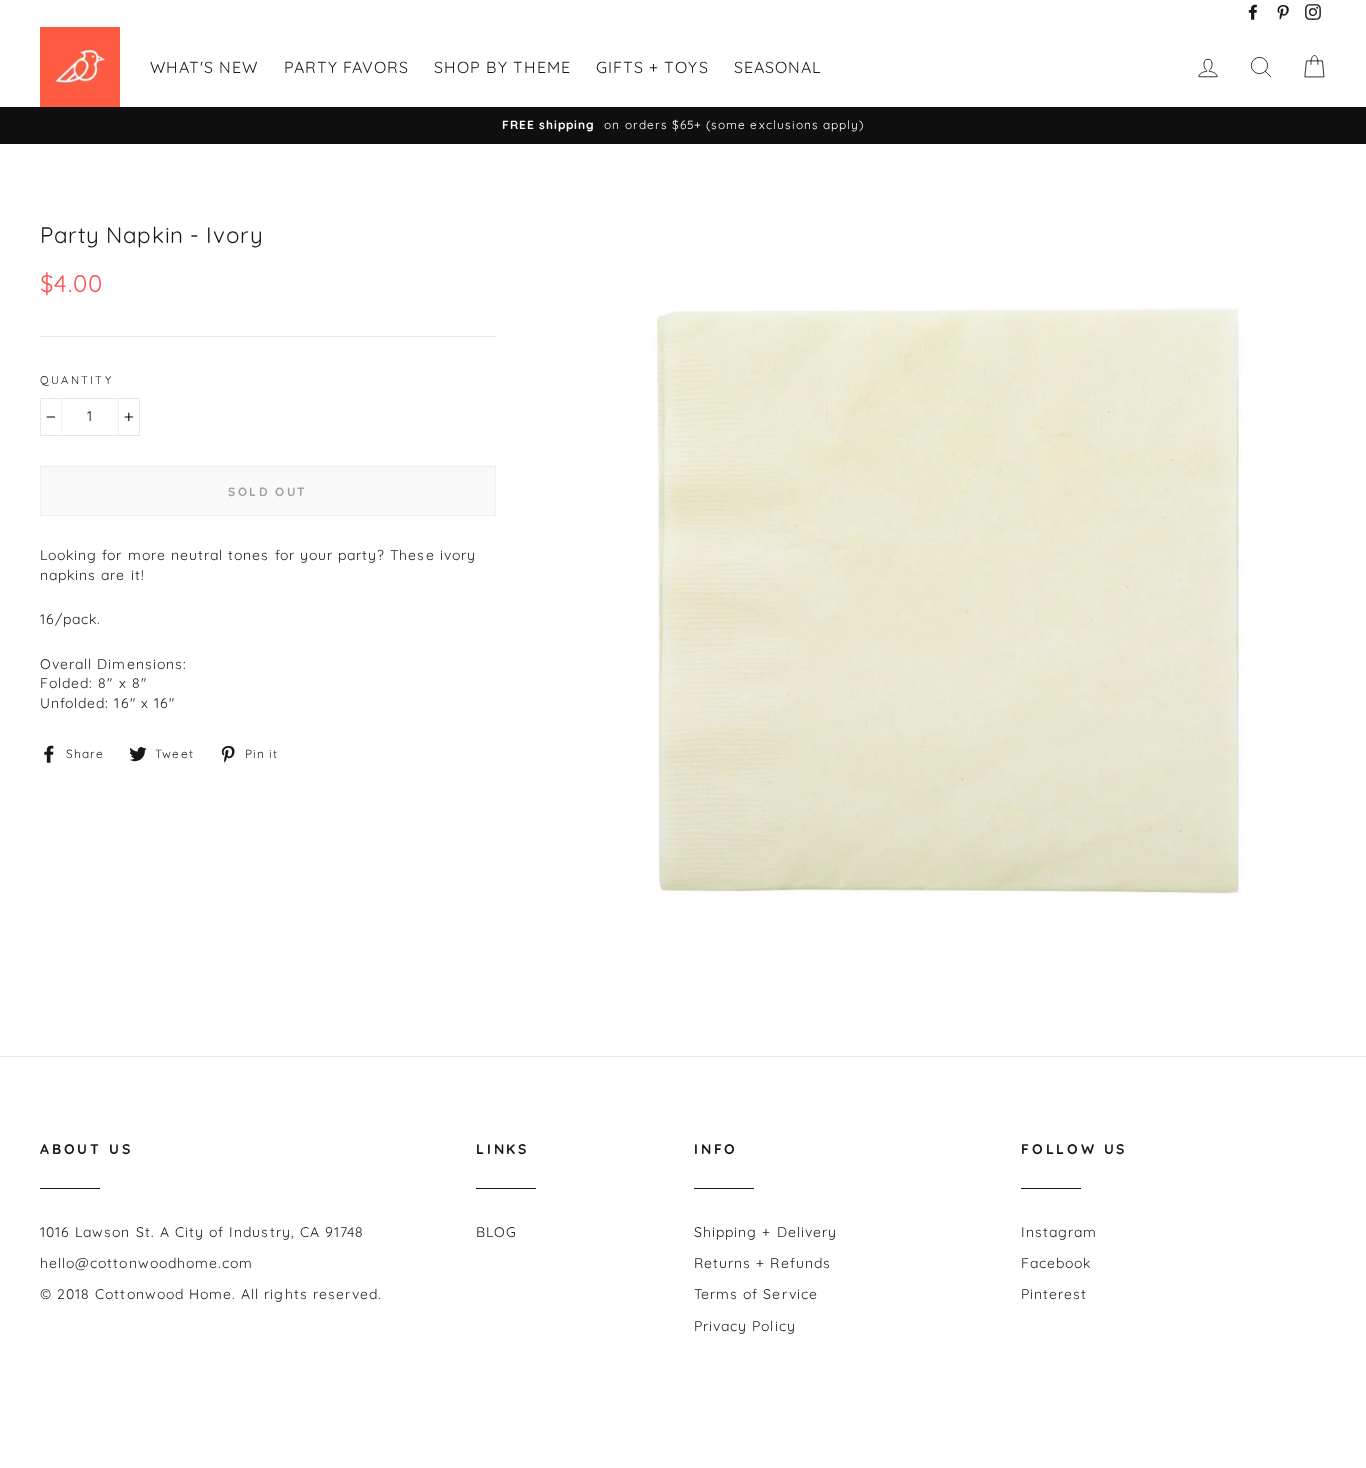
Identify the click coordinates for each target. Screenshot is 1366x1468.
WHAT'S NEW (204, 67)
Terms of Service (756, 1294)
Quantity (76, 380)
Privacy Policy (745, 1326)
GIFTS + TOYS (652, 67)
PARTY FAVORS (347, 67)
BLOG (496, 1232)
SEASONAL (778, 67)
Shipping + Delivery (765, 1232)
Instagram (1059, 1232)
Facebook (1056, 1263)
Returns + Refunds (762, 1263)
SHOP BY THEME (502, 67)
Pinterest (1054, 1294)
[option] (683, 125)
